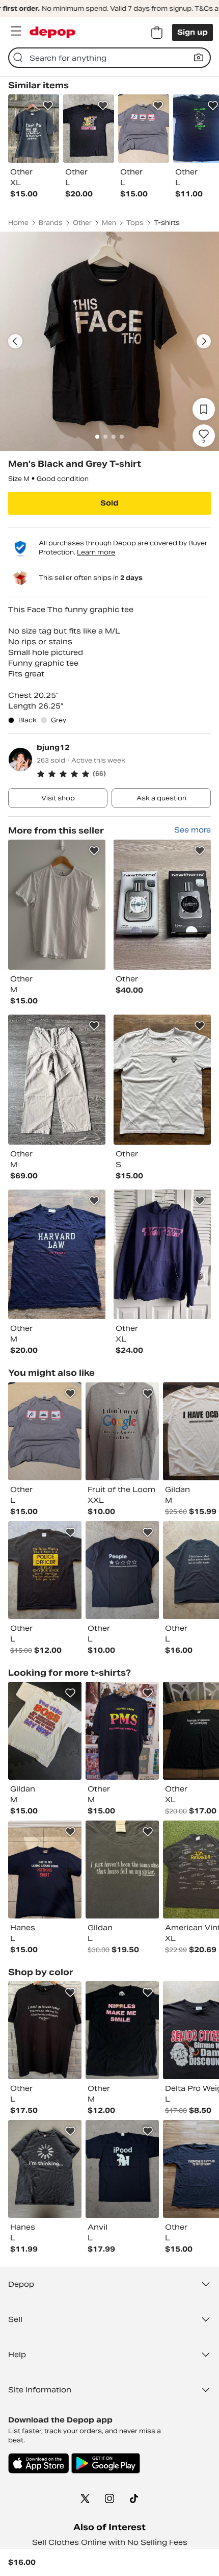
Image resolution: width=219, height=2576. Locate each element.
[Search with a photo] (199, 58)
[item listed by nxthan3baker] (45, 1731)
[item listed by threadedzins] (45, 1431)
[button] (124, 774)
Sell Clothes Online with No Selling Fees (110, 2542)
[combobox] (109, 58)
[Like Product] (48, 106)
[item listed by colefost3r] (122, 1870)
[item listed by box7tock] (45, 2169)
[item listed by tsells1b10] (122, 2030)
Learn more (96, 552)
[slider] (109, 341)
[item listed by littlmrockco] (122, 1731)
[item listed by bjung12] (57, 905)
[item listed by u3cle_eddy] (45, 1570)
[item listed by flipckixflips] (122, 1431)
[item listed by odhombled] (122, 1570)
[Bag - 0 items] (157, 33)
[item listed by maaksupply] (122, 2169)
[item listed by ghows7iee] (45, 2030)
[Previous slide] (15, 341)
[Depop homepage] (52, 32)
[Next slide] (204, 341)
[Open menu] (16, 31)
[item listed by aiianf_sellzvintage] (45, 1870)
